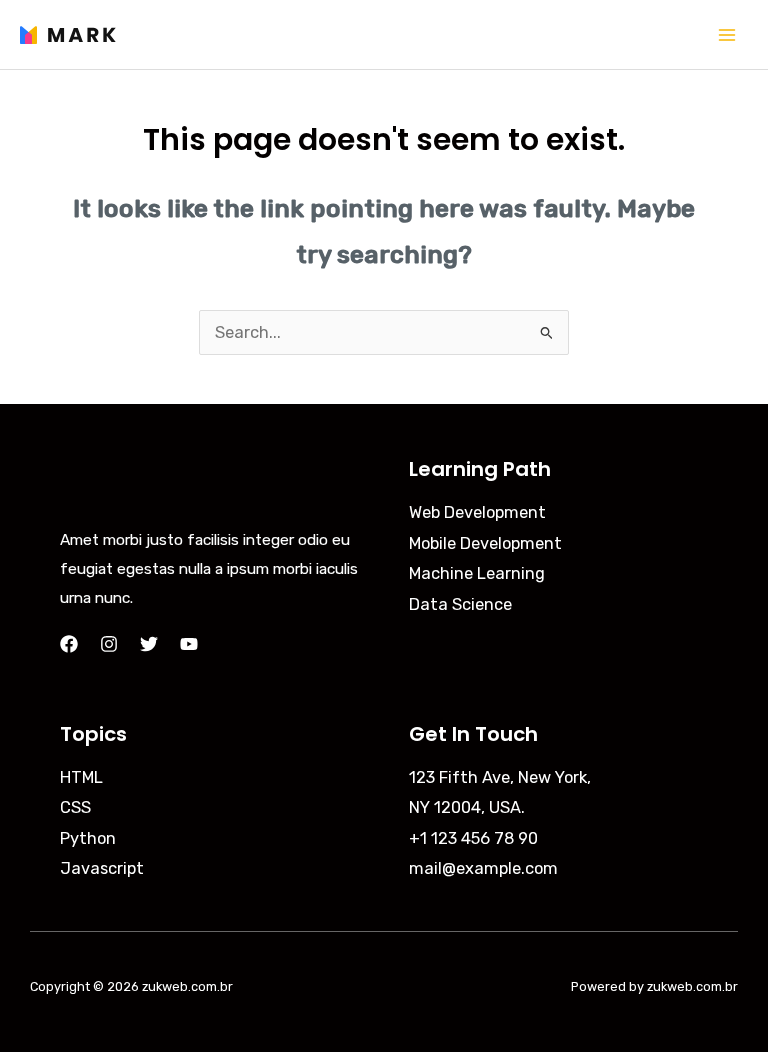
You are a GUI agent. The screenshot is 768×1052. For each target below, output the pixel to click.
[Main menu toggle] (726, 34)
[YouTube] (189, 644)
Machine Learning (477, 573)
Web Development (477, 512)
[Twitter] (149, 644)
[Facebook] (69, 644)
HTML (81, 777)
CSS (75, 807)
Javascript (102, 868)
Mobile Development (485, 543)
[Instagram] (109, 644)
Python (88, 838)
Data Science (460, 604)
